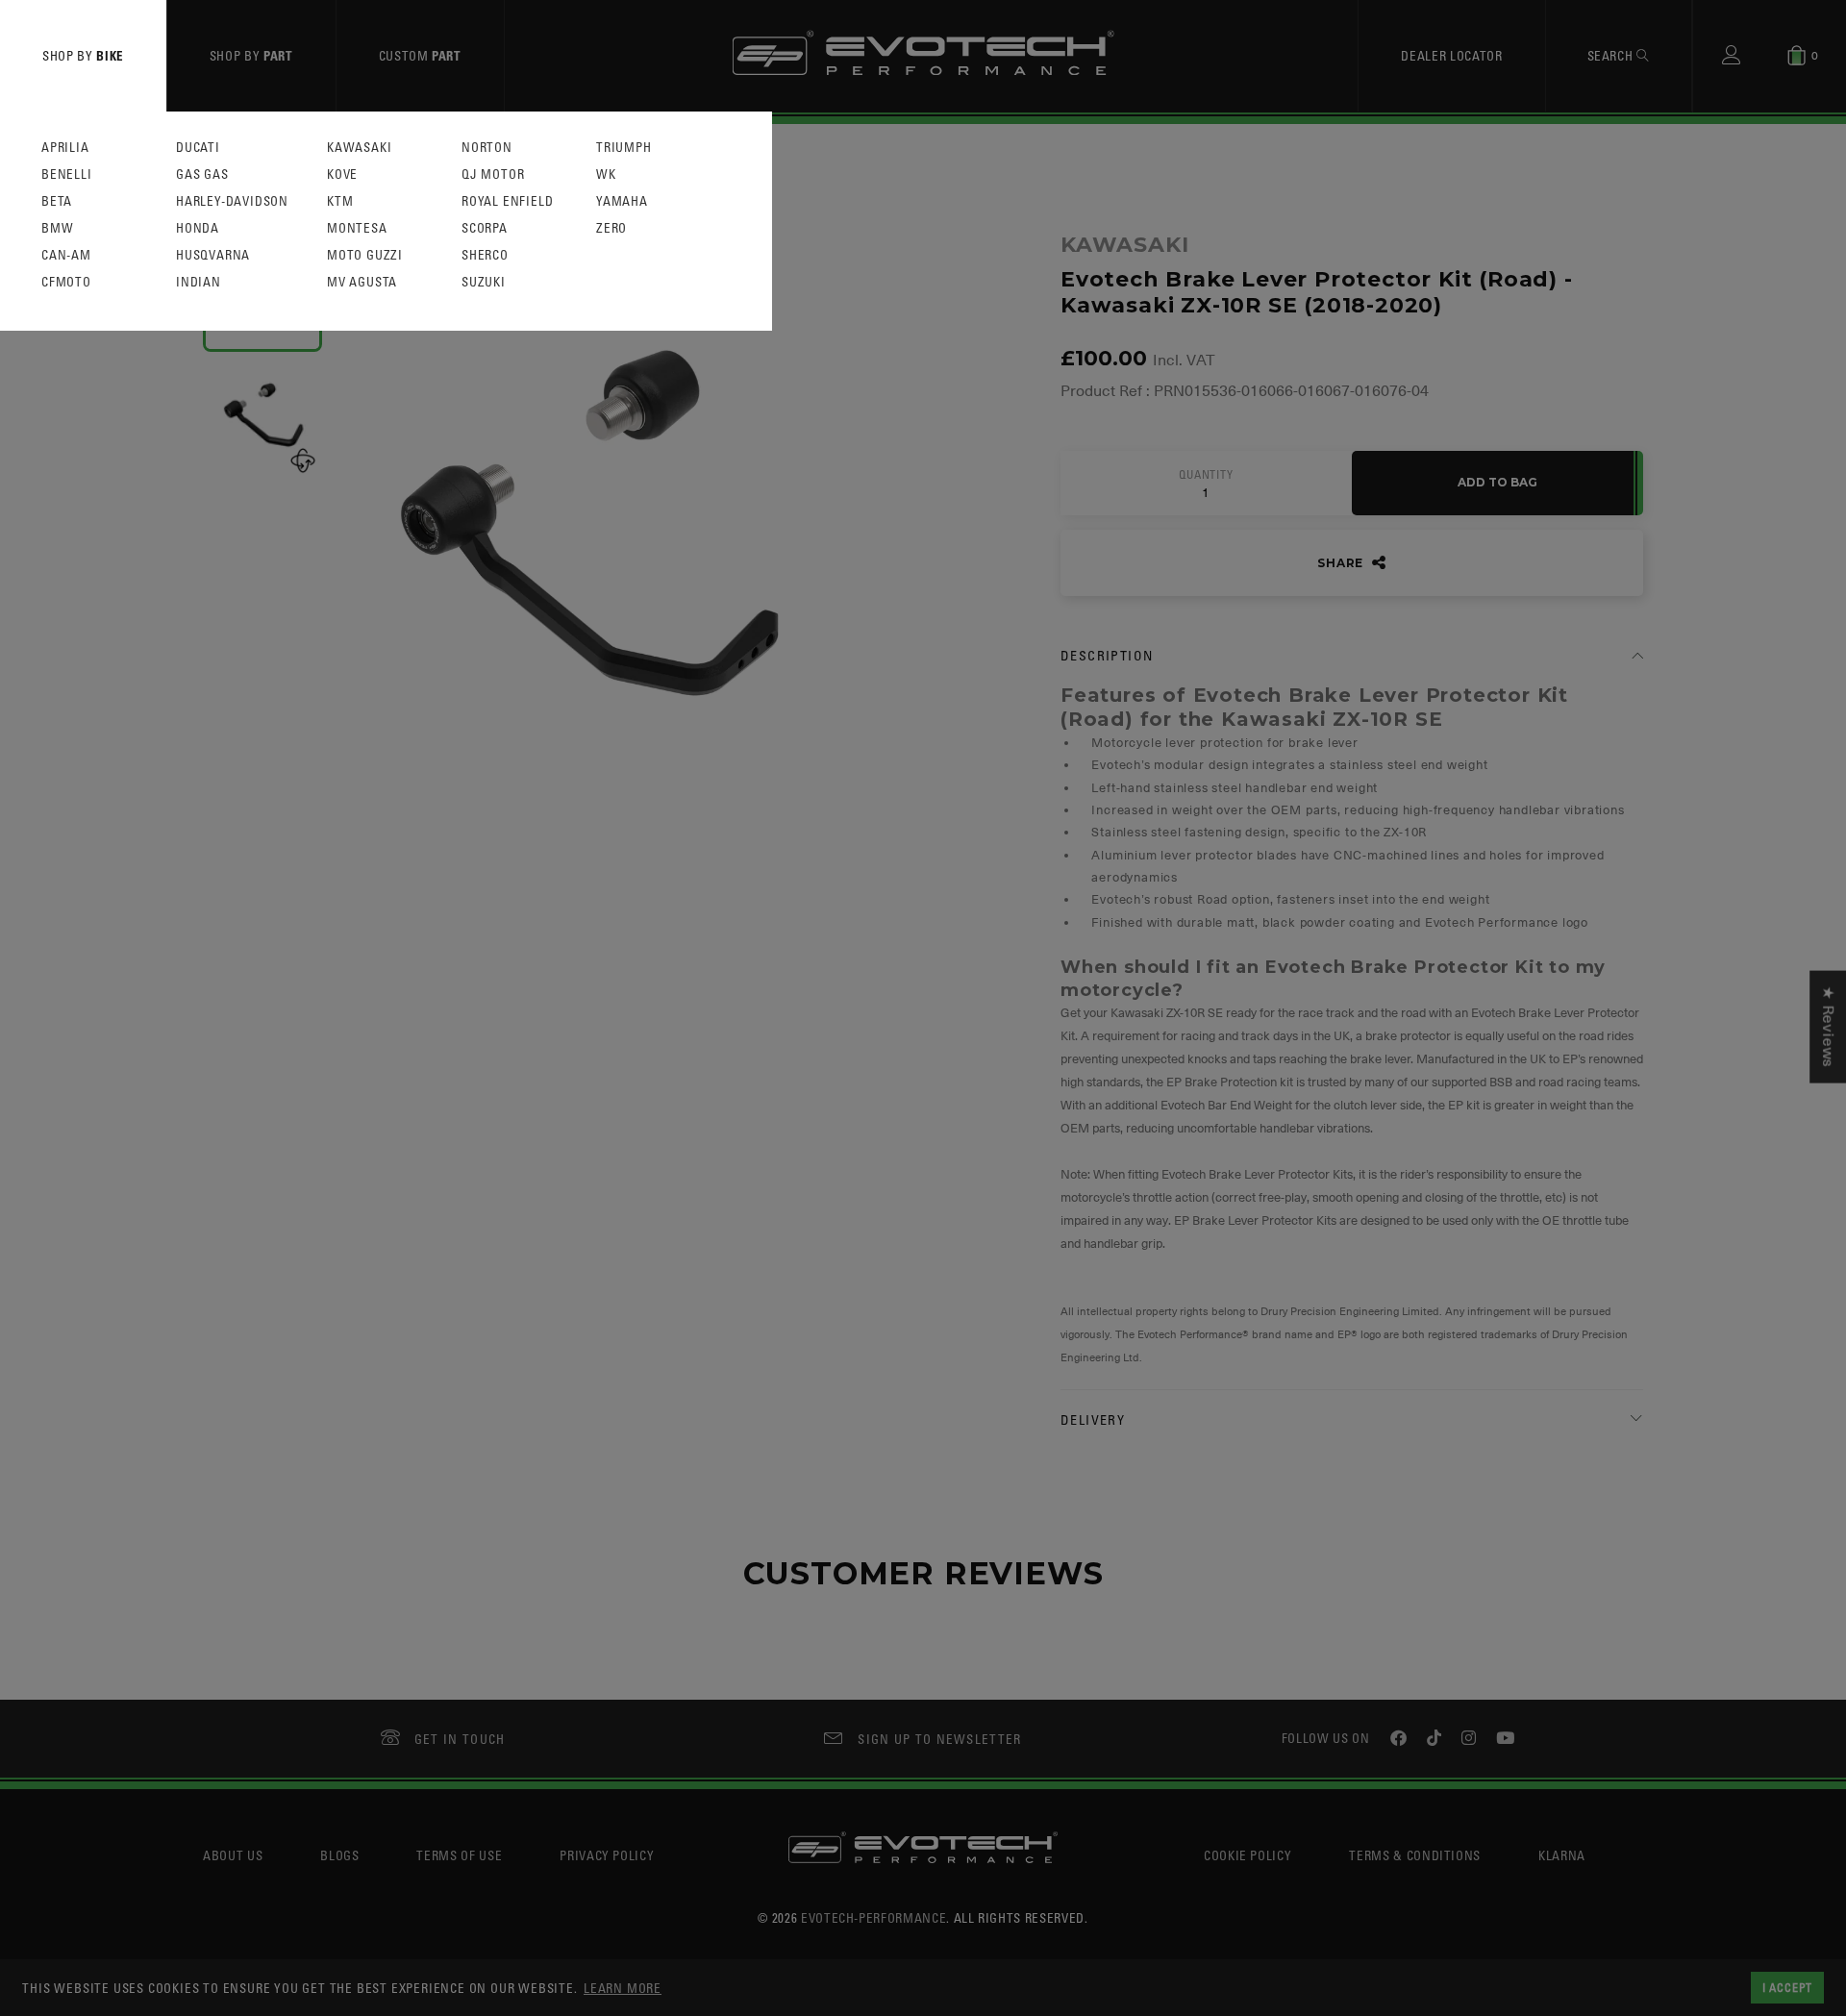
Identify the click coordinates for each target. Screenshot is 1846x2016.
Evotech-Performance (873, 1917)
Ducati (198, 148)
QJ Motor (493, 174)
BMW (57, 228)
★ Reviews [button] (1828, 1026)
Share (1342, 563)
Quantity (1206, 475)
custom (420, 55)
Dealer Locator (1451, 55)
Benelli (67, 174)
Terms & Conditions (1415, 1855)
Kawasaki (359, 148)
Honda (198, 228)
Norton (487, 148)
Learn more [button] (623, 1988)
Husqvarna (213, 255)
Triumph (624, 148)
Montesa (357, 228)
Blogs (339, 1855)
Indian (199, 282)
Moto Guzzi (365, 255)
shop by (83, 55)
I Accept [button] (1787, 1987)
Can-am (66, 255)
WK (606, 174)
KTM (340, 201)
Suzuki (484, 282)
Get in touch (460, 1739)
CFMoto (66, 282)
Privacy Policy (607, 1855)
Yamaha (622, 201)
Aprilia (65, 148)
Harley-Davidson (232, 201)
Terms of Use (459, 1855)
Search (1612, 55)
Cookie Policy (1247, 1855)
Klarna (1562, 1855)
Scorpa (485, 228)
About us (233, 1855)
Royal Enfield (507, 201)
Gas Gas (202, 174)
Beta (57, 201)
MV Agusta (362, 282)
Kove (342, 174)
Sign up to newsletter (939, 1739)
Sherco (485, 255)
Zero (611, 228)
